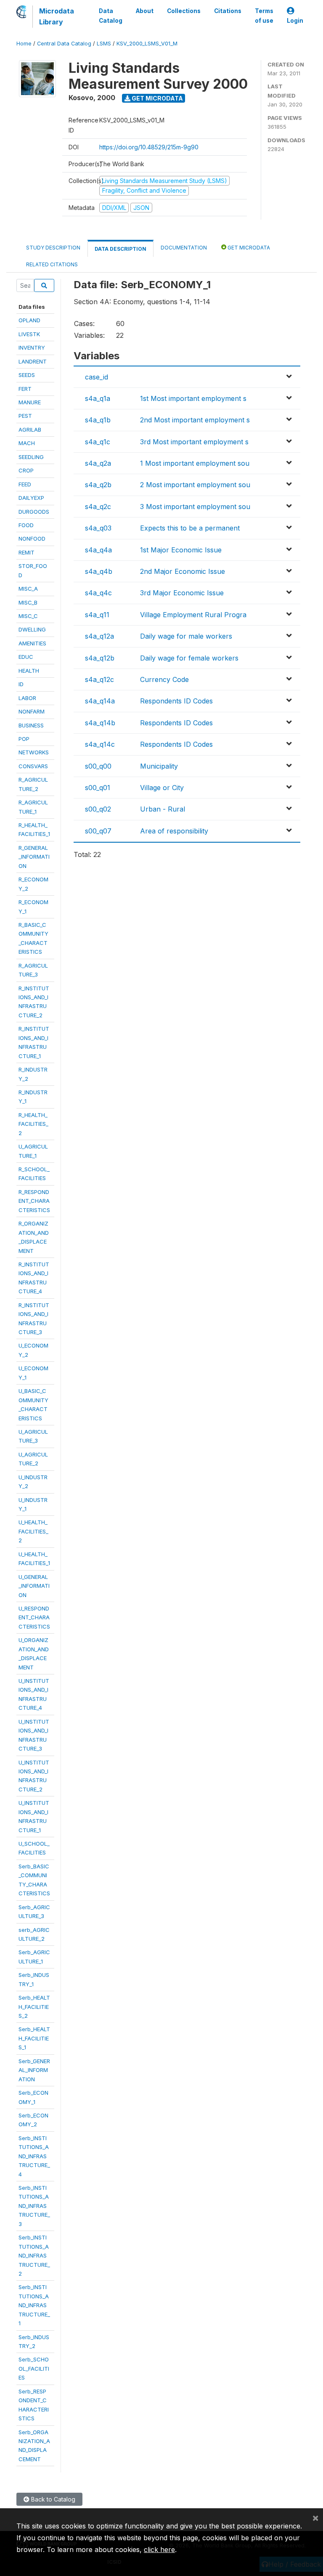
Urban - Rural (163, 809)
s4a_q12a (99, 636)
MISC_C (28, 616)
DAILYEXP (31, 498)
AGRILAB (30, 430)
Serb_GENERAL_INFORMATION (34, 2070)
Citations (228, 11)
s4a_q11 (97, 615)
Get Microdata (157, 98)
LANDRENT (33, 361)
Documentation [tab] (184, 248)
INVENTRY (32, 348)
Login (295, 21)
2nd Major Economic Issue (183, 571)
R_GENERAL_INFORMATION (34, 857)
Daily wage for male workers (186, 636)
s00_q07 (98, 831)
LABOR (27, 698)
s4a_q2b (98, 485)
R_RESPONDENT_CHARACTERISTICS (34, 1201)
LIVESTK (29, 334)
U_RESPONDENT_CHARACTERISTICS (34, 1617)
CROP (26, 470)
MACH (27, 443)
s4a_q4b (99, 571)
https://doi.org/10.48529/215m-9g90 (149, 147)
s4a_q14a (100, 701)
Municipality (159, 766)
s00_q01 (98, 788)
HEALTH (29, 671)
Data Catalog (111, 16)
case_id (97, 377)
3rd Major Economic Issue (182, 593)
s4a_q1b (98, 420)
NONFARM (32, 711)
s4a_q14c (100, 744)
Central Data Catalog (64, 44)
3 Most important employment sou (195, 507)
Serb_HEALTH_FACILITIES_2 (34, 2007)
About (145, 11)
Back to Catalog (52, 2499)
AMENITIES (32, 643)
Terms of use (264, 16)
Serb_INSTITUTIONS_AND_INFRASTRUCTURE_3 (34, 2206)
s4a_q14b (100, 723)
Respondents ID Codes (176, 701)
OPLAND (29, 320)
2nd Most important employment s (195, 420)
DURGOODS (34, 512)
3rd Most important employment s (194, 442)
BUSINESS (31, 725)
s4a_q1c (98, 442)
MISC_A (28, 589)
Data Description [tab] (120, 249)
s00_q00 (98, 766)
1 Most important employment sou (195, 463)
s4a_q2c (98, 507)
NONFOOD (32, 539)
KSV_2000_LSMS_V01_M (147, 44)
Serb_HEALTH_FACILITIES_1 (34, 2038)
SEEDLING (31, 457)
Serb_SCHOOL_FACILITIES (34, 2368)
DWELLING (32, 629)
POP (24, 739)
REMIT (26, 552)
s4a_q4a (98, 550)
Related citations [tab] (52, 264)
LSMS (104, 44)
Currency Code (164, 679)
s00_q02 (98, 809)
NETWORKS (34, 752)
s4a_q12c (99, 679)
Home (24, 44)
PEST (25, 416)
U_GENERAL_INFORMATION (34, 1586)
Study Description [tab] (53, 248)
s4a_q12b (100, 658)
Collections (184, 11)
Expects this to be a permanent (190, 528)
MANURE (30, 402)
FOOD (26, 525)
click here (159, 2549)
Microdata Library (57, 16)
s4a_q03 (98, 528)
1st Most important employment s (193, 398)
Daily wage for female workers (189, 658)
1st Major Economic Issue (181, 550)
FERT (25, 389)
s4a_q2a (98, 463)
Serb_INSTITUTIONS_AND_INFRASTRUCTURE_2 (34, 2255)
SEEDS (27, 375)
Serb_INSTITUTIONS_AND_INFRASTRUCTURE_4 (34, 2156)
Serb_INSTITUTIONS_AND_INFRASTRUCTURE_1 (34, 2305)
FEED (25, 484)
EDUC (26, 657)
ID (21, 684)
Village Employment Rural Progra (193, 615)
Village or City (162, 788)
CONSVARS (33, 766)
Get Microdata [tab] (248, 248)
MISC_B (28, 602)
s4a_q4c (98, 593)
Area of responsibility (174, 831)
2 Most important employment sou (195, 485)
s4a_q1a (98, 398)
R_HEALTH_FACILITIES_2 (33, 1124)
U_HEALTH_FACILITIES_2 (33, 1531)
